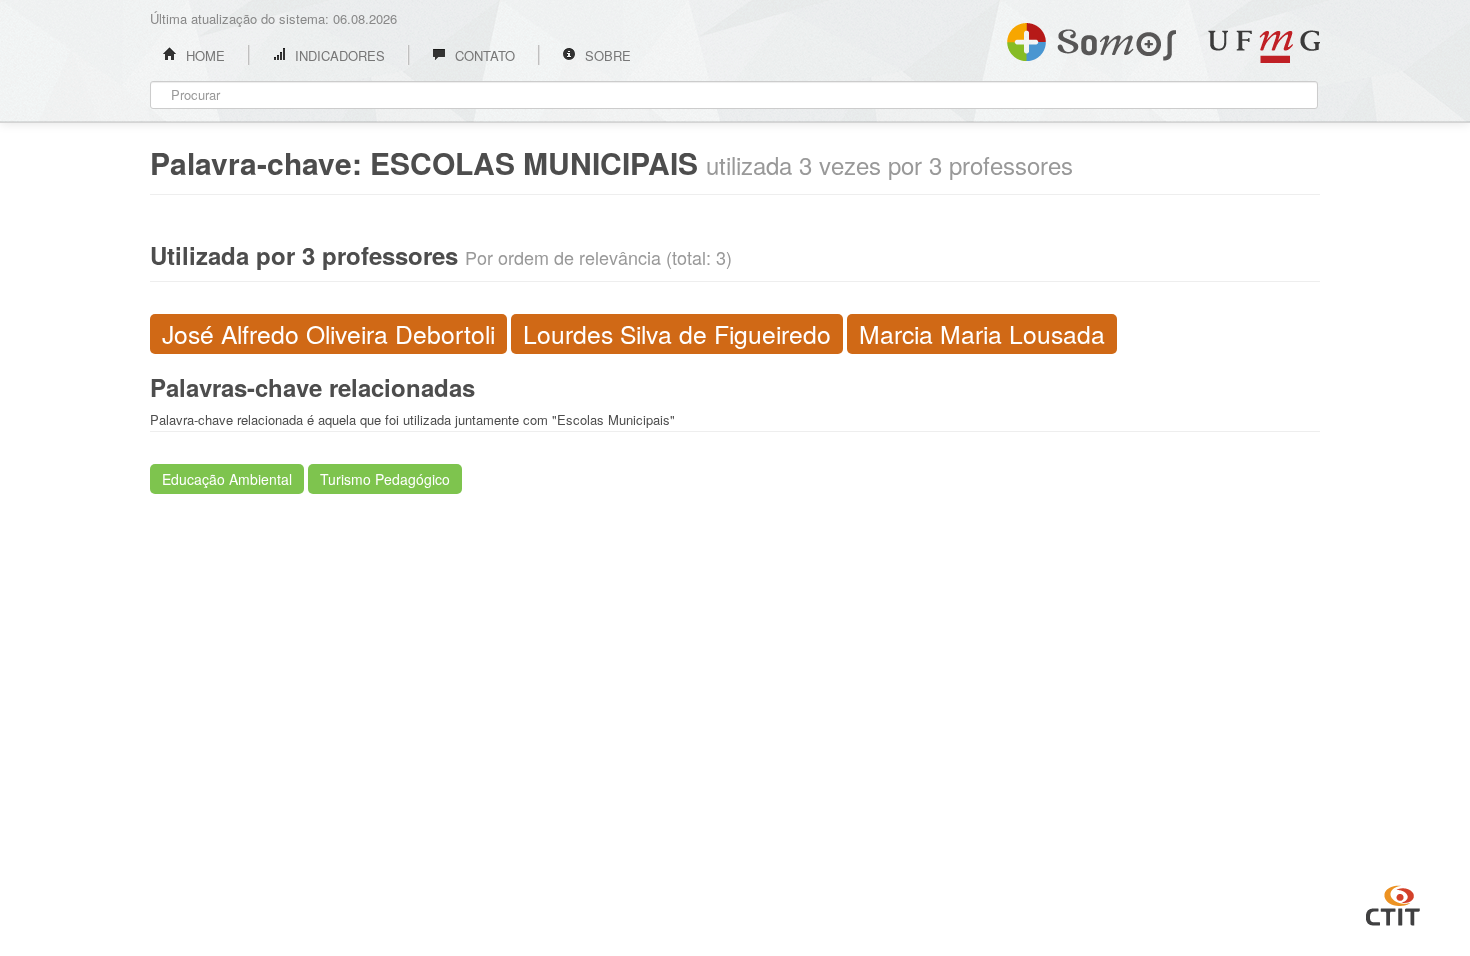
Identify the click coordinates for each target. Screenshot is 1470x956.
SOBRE (606, 55)
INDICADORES (338, 55)
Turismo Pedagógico (385, 479)
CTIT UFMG (1393, 903)
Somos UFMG (1091, 38)
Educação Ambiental (227, 479)
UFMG (1264, 46)
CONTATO (483, 55)
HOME (203, 55)
